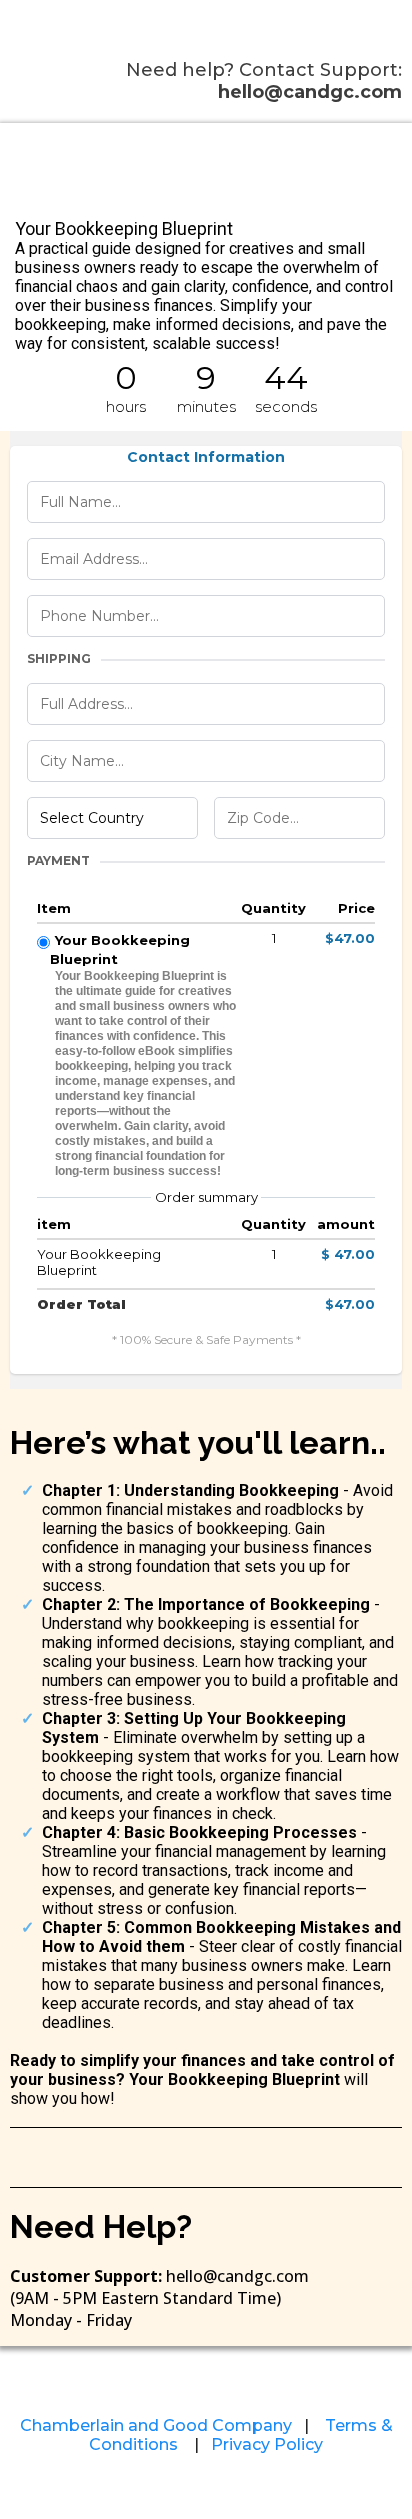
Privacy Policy (267, 2444)
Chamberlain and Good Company (156, 2425)
